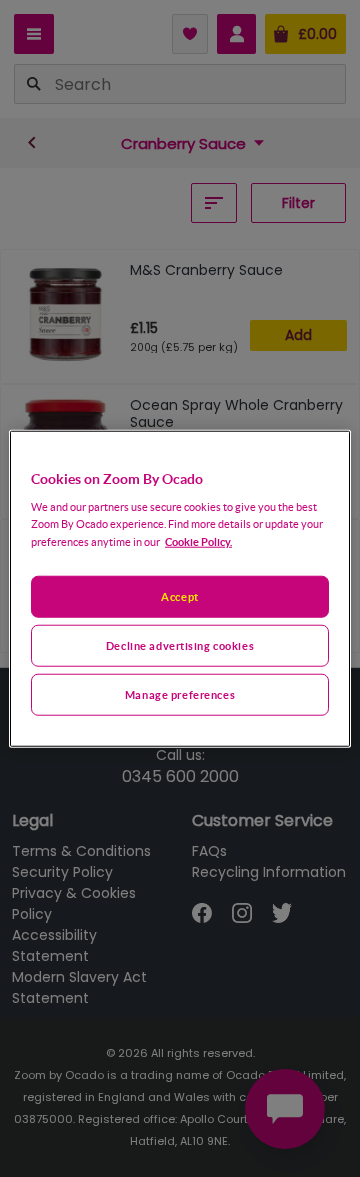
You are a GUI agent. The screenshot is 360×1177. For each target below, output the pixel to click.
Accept (179, 596)
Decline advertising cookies (180, 645)
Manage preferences (180, 694)
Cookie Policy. (198, 541)
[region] (180, 588)
